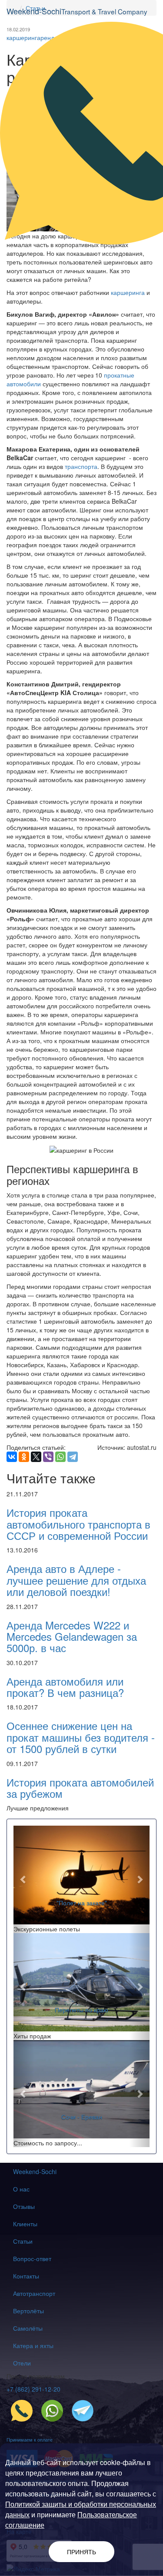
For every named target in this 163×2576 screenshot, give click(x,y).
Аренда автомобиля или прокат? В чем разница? (65, 1687)
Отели (22, 2363)
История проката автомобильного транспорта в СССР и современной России (78, 1524)
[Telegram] (73, 1457)
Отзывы (24, 2206)
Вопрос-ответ (32, 2258)
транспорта (81, 466)
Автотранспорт (34, 2293)
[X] (36, 1457)
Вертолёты (28, 2311)
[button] (24, 1879)
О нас (21, 2189)
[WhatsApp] (60, 1457)
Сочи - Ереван (82, 2117)
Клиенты (25, 2224)
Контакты (26, 2276)
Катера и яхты (33, 2345)
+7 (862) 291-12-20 (33, 2389)
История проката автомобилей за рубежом (80, 1788)
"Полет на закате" (82, 1903)
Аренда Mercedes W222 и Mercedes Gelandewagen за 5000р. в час (72, 1636)
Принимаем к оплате (30, 2439)
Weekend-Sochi (35, 2171)
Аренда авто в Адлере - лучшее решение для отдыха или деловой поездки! (76, 1580)
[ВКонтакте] (12, 1457)
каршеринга (128, 292)
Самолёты (28, 2328)
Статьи (23, 2241)
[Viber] (48, 1457)
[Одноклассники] (24, 1457)
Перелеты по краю (81, 2010)
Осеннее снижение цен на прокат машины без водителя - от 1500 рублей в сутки (81, 1737)
